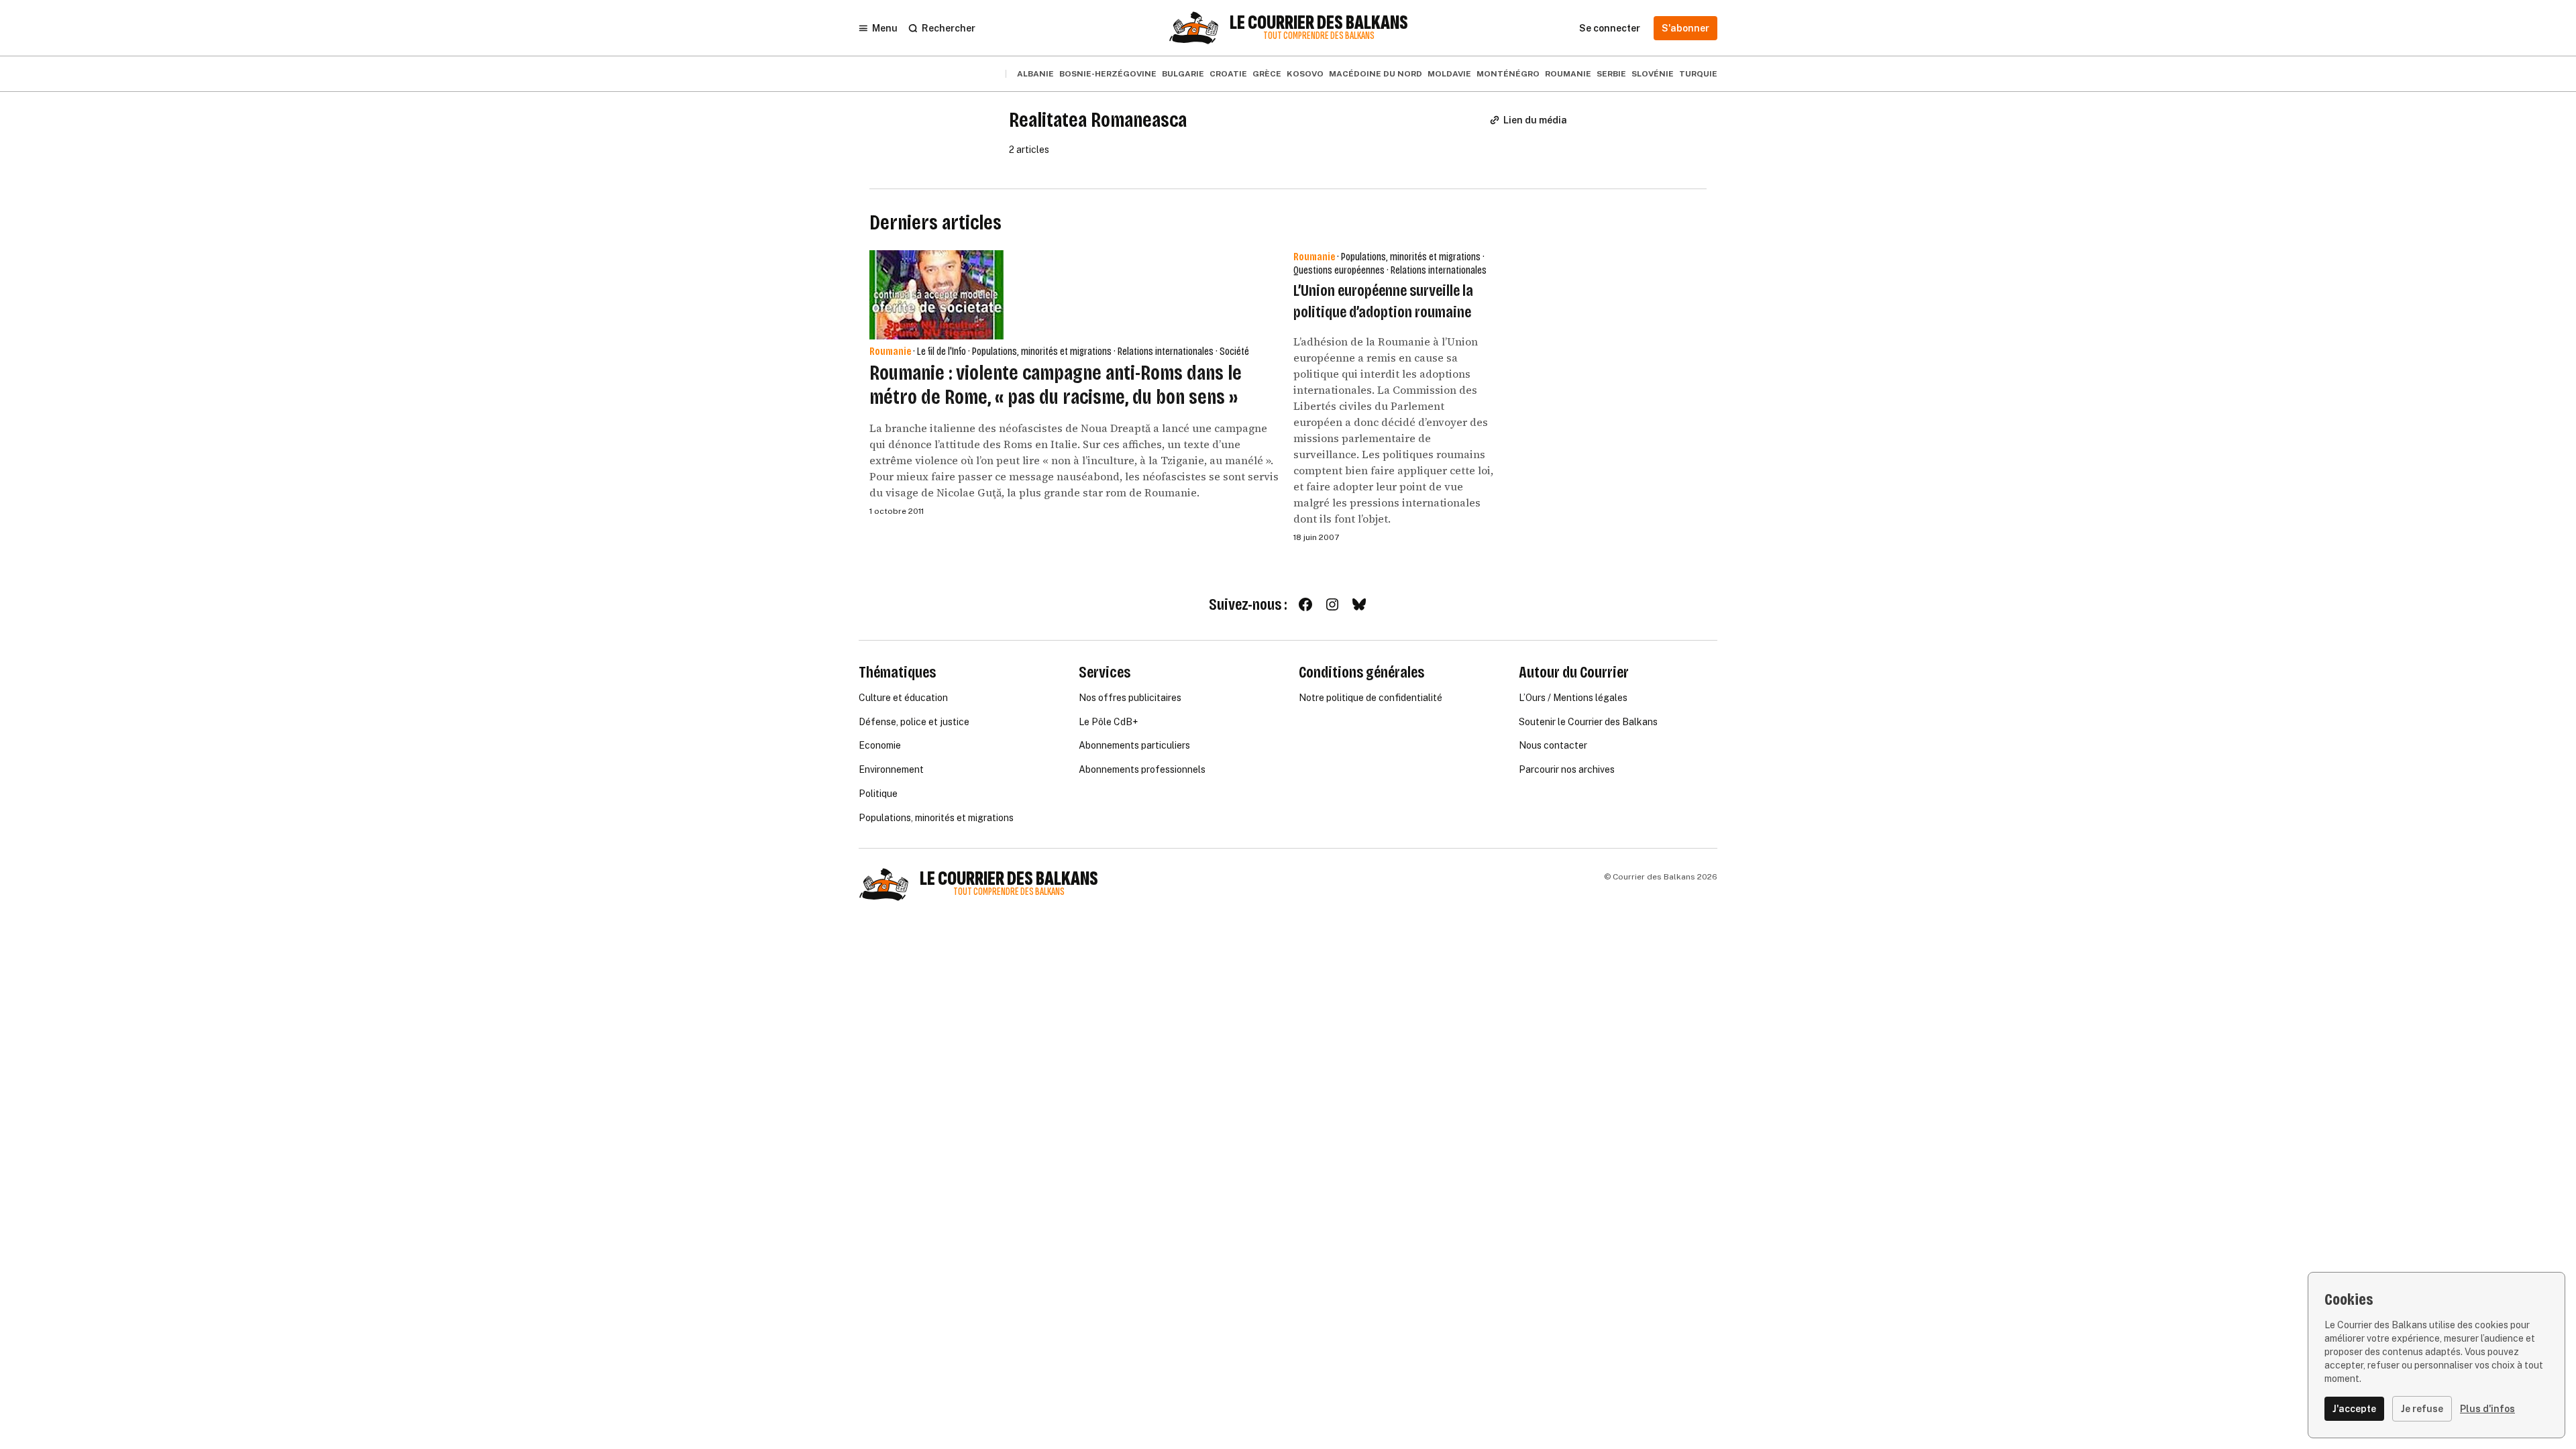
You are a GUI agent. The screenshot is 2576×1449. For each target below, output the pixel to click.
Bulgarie (1183, 74)
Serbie (1611, 74)
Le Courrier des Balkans (1319, 23)
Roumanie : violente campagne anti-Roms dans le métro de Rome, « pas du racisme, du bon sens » (1056, 385)
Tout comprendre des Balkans (1319, 36)
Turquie (1698, 74)
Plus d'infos (2487, 1409)
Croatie (1228, 74)
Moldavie (1449, 74)
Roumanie (1568, 74)
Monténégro (1508, 74)
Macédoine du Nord (1376, 74)
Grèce (1267, 74)
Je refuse (2422, 1409)
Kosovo (1305, 74)
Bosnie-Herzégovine (1108, 74)
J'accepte (2354, 1409)
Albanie (1035, 74)
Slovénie (1653, 74)
